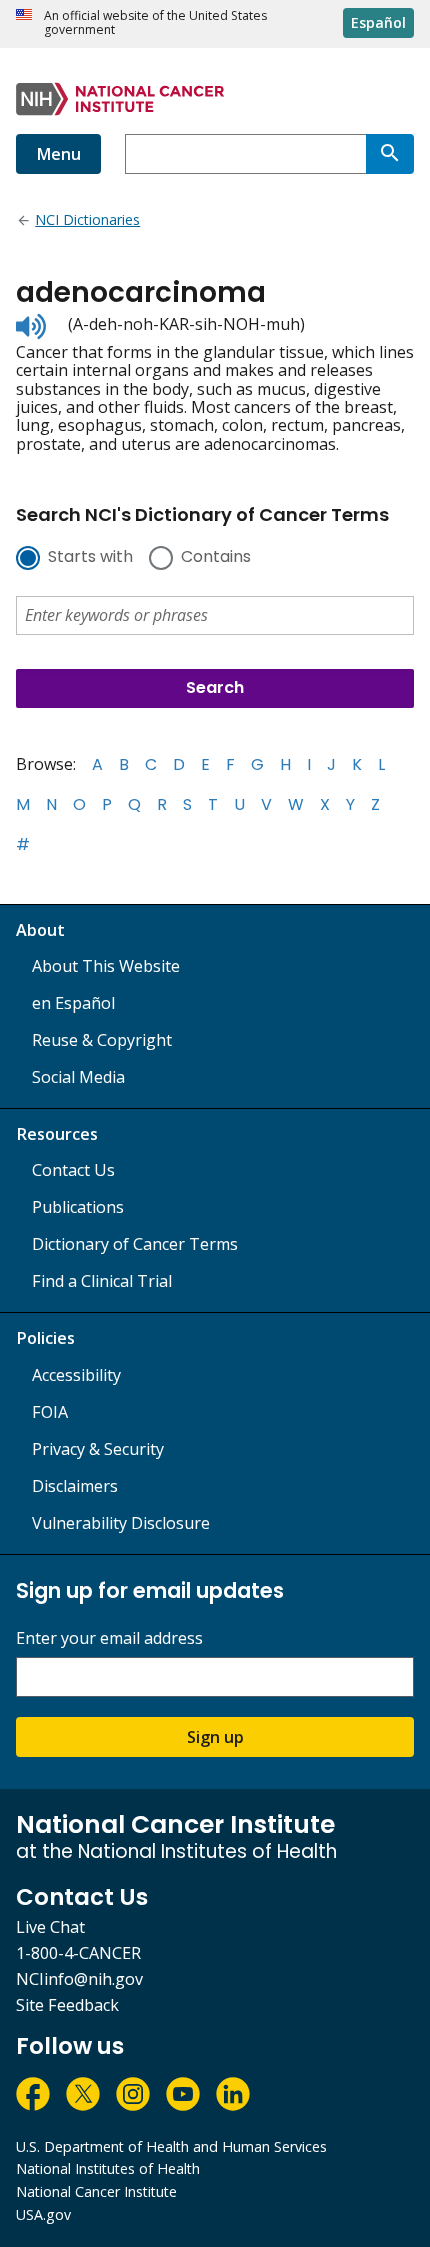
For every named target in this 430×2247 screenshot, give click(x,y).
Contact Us (73, 1170)
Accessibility (76, 1375)
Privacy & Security (98, 1449)
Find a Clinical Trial (102, 1281)
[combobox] (245, 154)
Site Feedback (67, 2005)
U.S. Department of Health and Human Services (171, 2146)
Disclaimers (75, 1486)
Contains (216, 558)
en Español (73, 1003)
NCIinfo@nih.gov (79, 1979)
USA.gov (43, 2214)
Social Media (78, 1077)
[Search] (390, 154)
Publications (78, 1207)
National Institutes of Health (108, 2168)
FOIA (50, 1412)
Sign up (215, 1737)
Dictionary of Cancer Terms (135, 1244)
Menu (58, 154)
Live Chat (50, 1927)
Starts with (90, 558)
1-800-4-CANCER (78, 1953)
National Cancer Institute (96, 2191)
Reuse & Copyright (102, 1040)
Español (378, 22)
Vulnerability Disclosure (121, 1523)
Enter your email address (109, 1638)
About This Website (106, 966)
